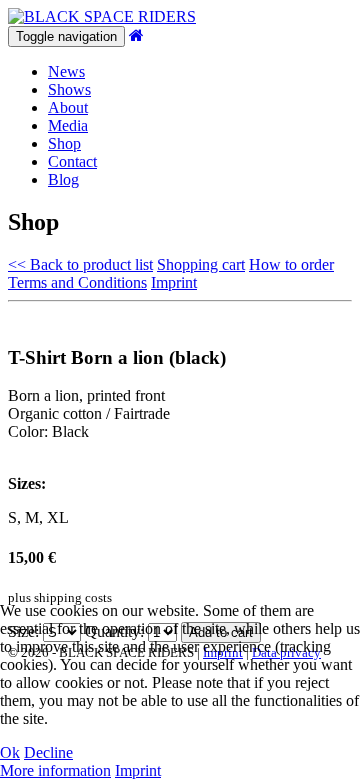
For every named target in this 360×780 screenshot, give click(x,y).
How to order (291, 264)
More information (55, 770)
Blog (63, 179)
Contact (72, 161)
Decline (48, 752)
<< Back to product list (80, 264)
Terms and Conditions (77, 282)
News (66, 71)
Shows (69, 89)
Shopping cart (201, 264)
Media (68, 125)
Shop (64, 143)
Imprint (174, 282)
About (68, 107)
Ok (10, 752)
